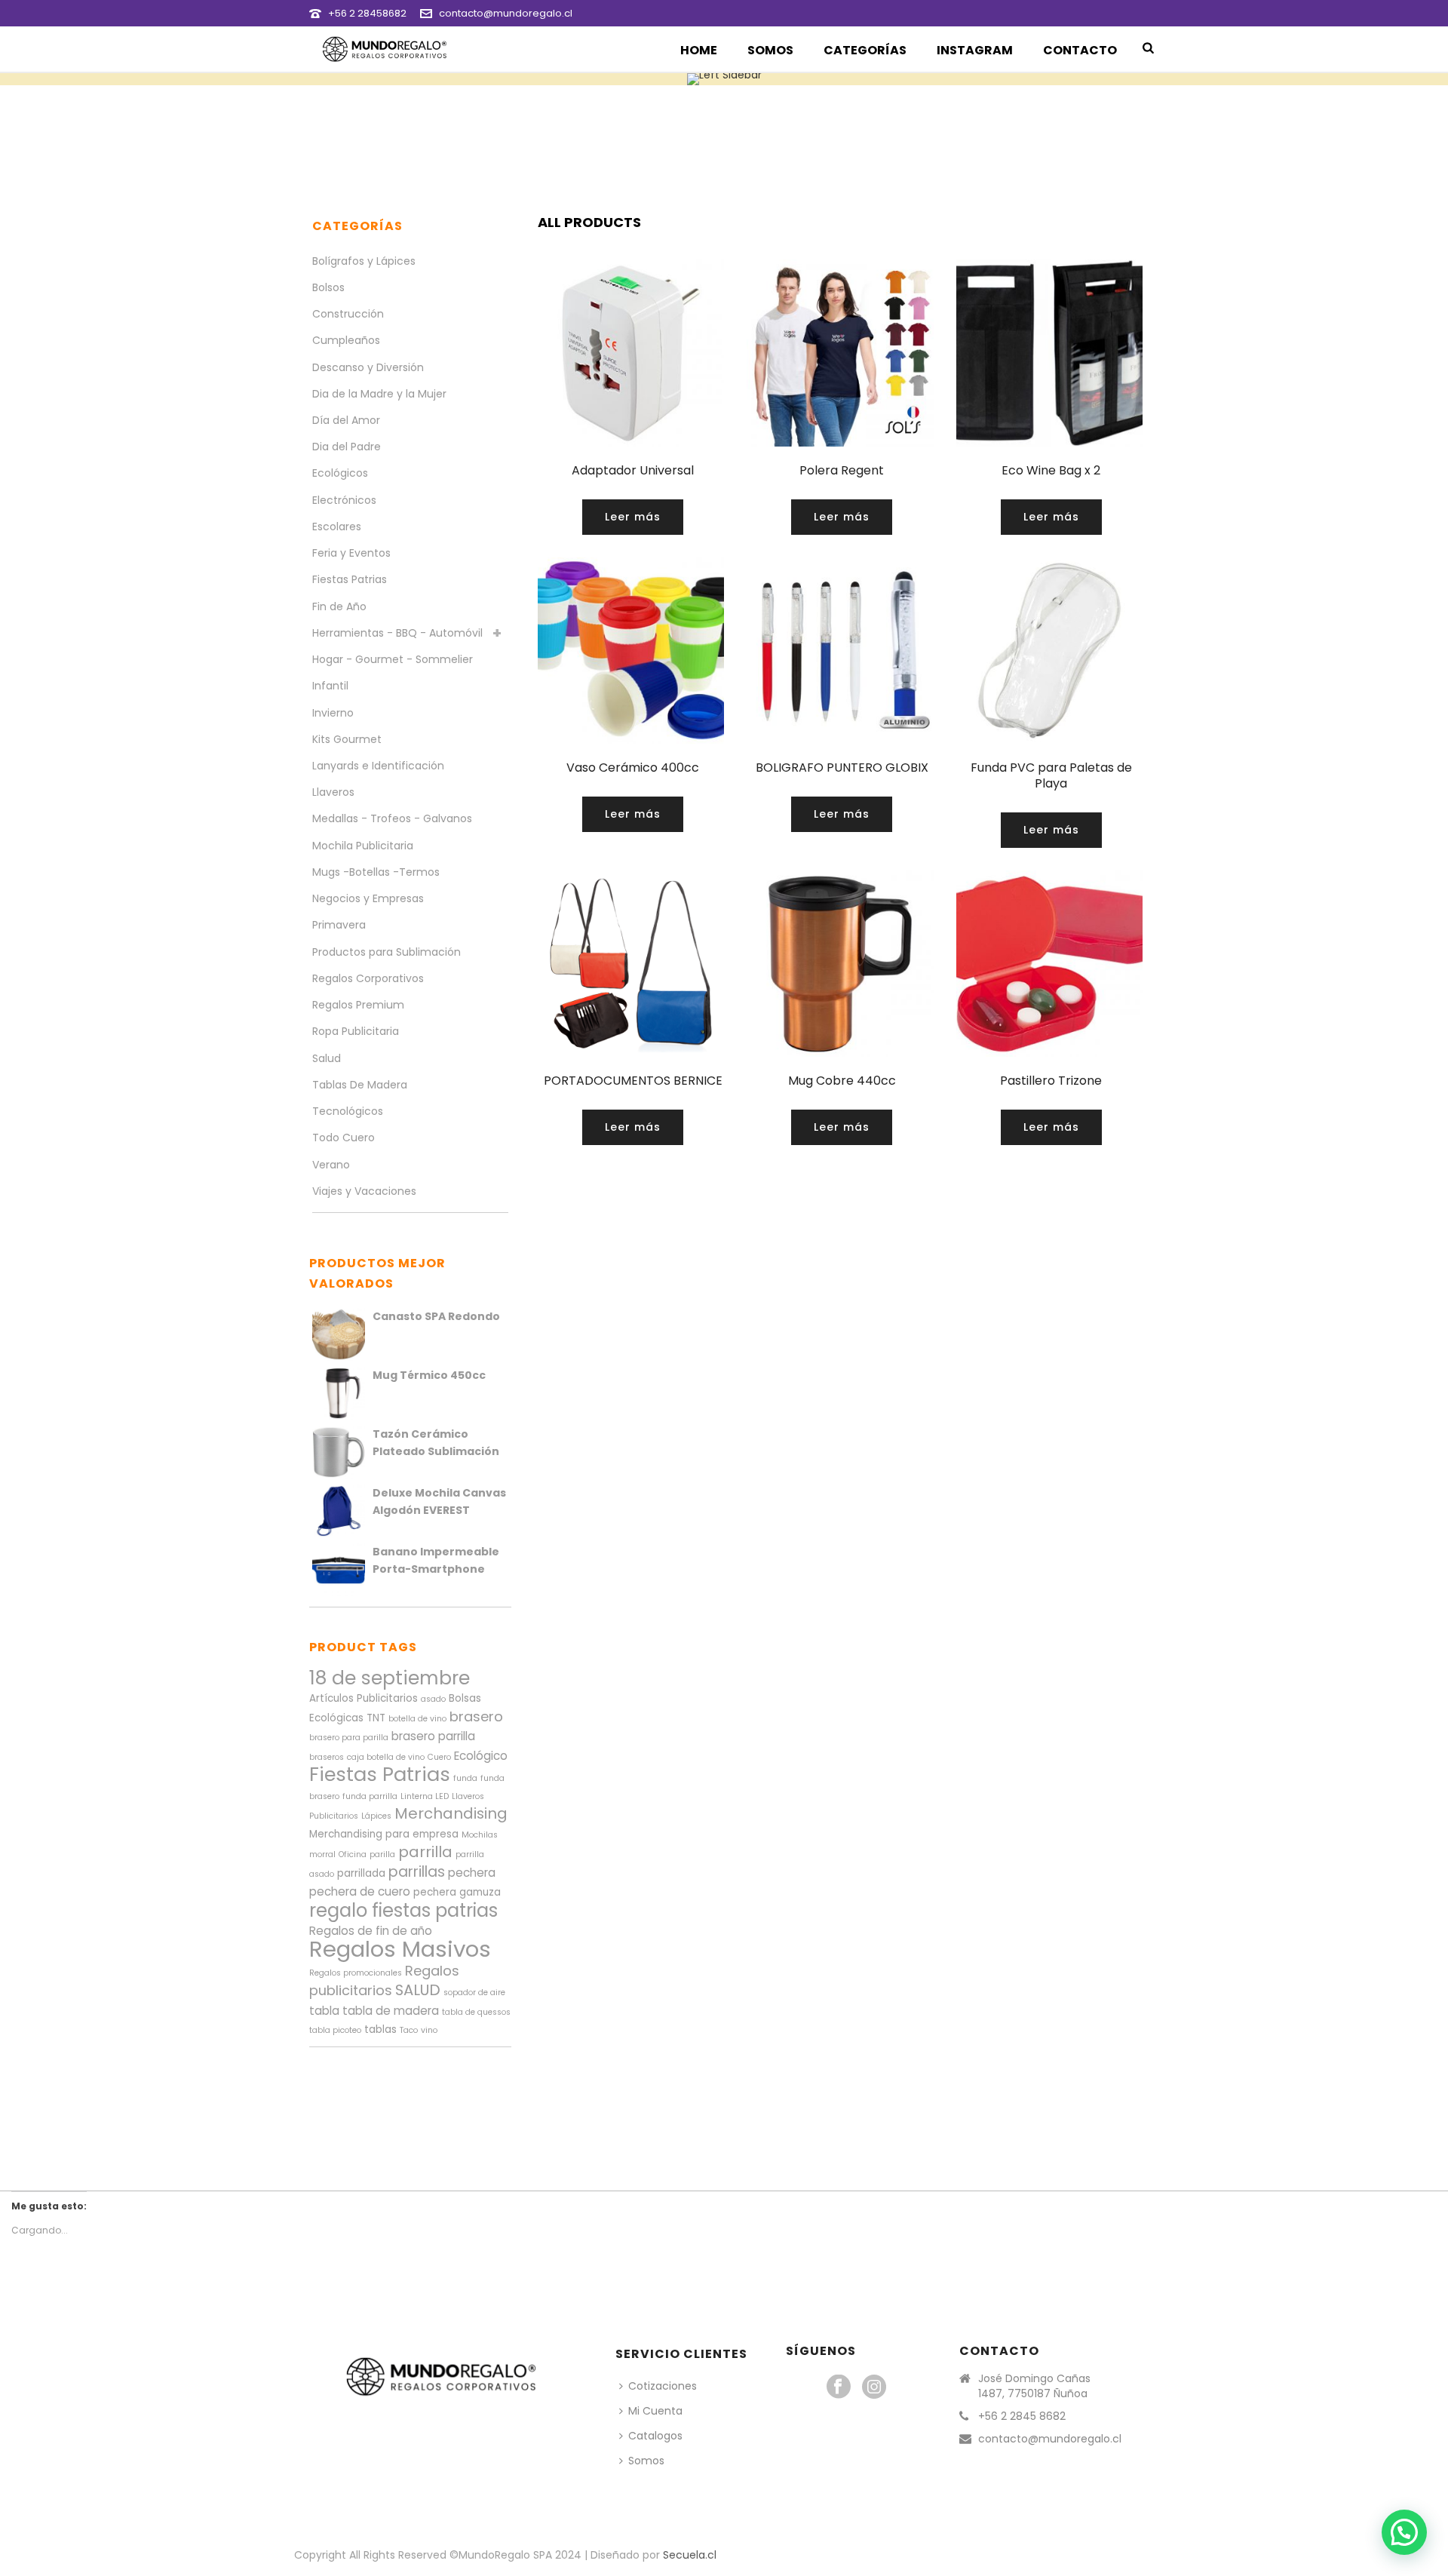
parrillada (361, 1873)
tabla (324, 2011)
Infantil (330, 686)
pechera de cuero (360, 1891)
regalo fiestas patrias (403, 1910)
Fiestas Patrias (350, 579)
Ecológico (481, 1756)
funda (465, 1778)
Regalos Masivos (400, 1949)
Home (699, 50)
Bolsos (328, 287)
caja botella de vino (386, 1757)
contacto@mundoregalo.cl (506, 13)
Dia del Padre (347, 447)
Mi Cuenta (655, 2411)
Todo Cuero (344, 1138)
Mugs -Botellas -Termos (376, 872)
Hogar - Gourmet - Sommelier (393, 659)
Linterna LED (425, 1796)
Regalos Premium (358, 1005)
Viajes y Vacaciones (364, 1191)
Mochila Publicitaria (363, 846)
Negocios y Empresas (368, 898)
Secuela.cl (690, 2555)
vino (429, 2030)
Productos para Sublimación (387, 952)
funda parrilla (370, 1796)
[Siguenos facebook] (839, 2387)
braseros (327, 1757)
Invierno (333, 713)
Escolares (337, 527)
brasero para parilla (349, 1738)
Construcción (348, 314)
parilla (382, 1854)
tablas (380, 2029)
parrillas (417, 1872)
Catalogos (655, 2436)
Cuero (439, 1757)
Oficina (353, 1854)
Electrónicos (344, 500)
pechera (472, 1873)
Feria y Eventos (351, 553)
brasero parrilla (433, 1736)
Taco (409, 2030)
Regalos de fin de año (371, 1931)
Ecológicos (340, 473)
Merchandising (451, 1813)
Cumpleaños (346, 340)
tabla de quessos (476, 2012)
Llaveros (333, 792)
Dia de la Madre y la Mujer (379, 394)
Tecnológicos (348, 1111)
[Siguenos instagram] (874, 2387)
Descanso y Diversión (368, 367)
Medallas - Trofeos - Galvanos (392, 818)
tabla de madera (391, 2011)
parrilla (425, 1852)
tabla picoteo (335, 2030)
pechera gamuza (457, 1892)
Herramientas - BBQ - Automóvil (397, 633)
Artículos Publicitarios (364, 1698)
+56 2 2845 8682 (1022, 2416)
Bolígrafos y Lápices (364, 261)
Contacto (1080, 50)
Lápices (376, 1816)
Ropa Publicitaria (356, 1031)
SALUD (418, 1990)
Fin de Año (339, 606)
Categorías (865, 50)
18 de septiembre (390, 1678)
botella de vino (417, 1719)
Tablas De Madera (360, 1085)
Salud (327, 1058)
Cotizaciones (663, 2386)
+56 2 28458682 (367, 13)
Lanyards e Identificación (378, 766)
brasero (476, 1716)
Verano (331, 1165)
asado (433, 1699)
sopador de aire (474, 1993)
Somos (770, 50)
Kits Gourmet (347, 739)
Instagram (975, 50)
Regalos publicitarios (384, 1980)
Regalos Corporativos (368, 978)
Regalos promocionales (356, 1973)
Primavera (339, 925)
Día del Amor (346, 420)
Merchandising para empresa (384, 1834)
